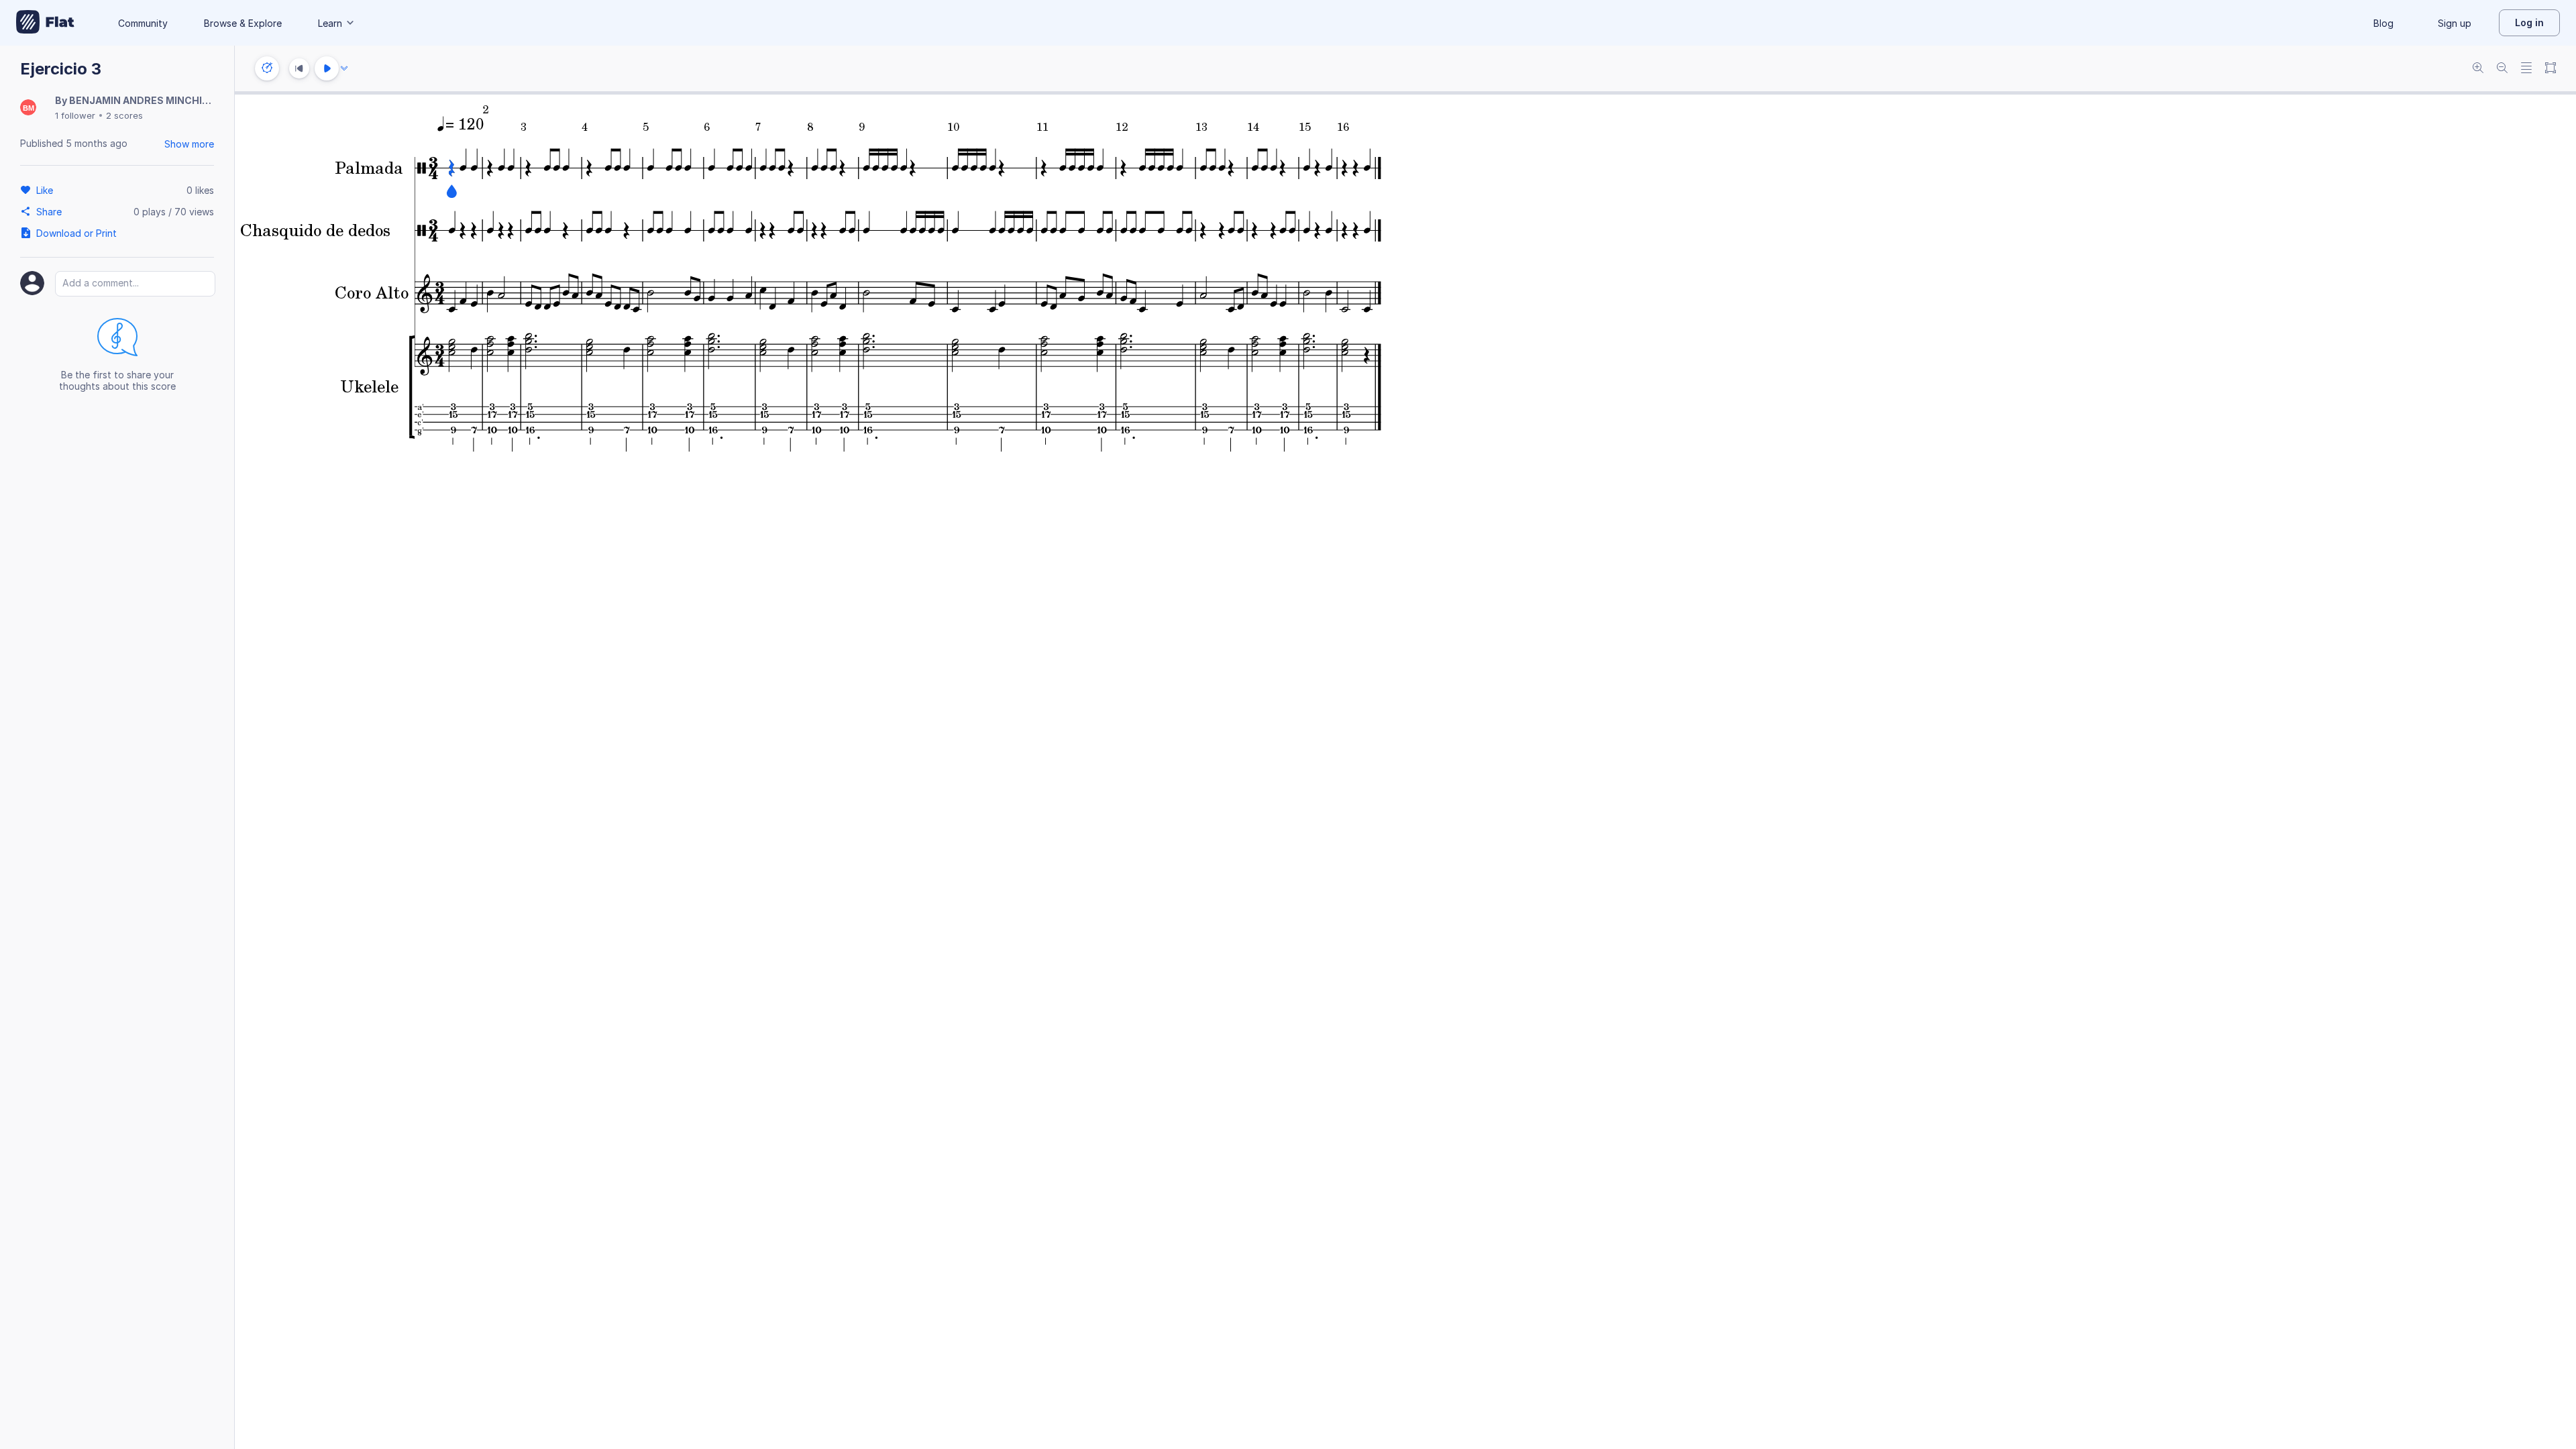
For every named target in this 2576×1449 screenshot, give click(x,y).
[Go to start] (299, 68)
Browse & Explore (243, 23)
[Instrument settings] (267, 68)
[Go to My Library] (45, 23)
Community (143, 23)
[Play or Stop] (327, 68)
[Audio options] (344, 68)
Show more (189, 144)
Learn (330, 23)
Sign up (2455, 23)
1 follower (75, 115)
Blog (2383, 23)
